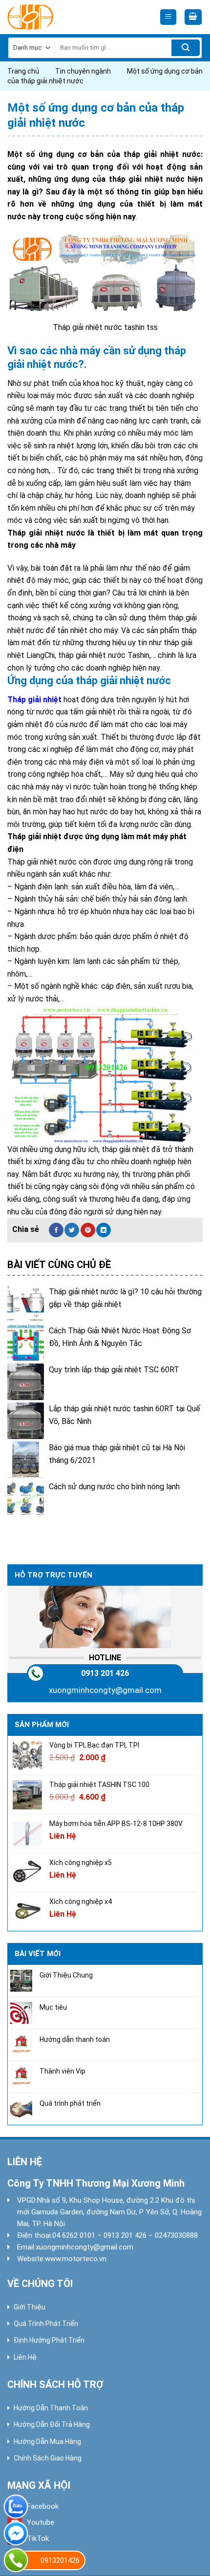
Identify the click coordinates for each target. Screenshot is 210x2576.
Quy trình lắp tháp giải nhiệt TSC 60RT (114, 1370)
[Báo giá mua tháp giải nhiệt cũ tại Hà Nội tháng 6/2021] (26, 1460)
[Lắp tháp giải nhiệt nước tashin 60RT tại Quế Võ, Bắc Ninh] (26, 1421)
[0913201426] (16, 2560)
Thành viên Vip (63, 2072)
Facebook (43, 2506)
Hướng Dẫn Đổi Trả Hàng (52, 2424)
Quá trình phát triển (70, 2103)
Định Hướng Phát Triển (49, 2340)
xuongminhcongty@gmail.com (105, 1690)
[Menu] (168, 17)
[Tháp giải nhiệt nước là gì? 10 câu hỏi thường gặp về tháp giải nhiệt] (26, 1304)
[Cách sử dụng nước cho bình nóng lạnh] (26, 1499)
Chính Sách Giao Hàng (48, 2458)
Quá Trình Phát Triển (46, 2324)
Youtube (41, 2522)
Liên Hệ (25, 2357)
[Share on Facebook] (56, 1230)
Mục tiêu (53, 2007)
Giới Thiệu (30, 2307)
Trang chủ (23, 71)
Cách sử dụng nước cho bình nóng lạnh (114, 1487)
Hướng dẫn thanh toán (75, 2039)
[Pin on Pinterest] (88, 1230)
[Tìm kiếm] (186, 48)
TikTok (38, 2538)
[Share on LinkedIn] (104, 1230)
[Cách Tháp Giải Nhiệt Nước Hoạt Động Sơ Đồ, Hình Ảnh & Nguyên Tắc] (26, 1343)
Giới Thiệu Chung (66, 1975)
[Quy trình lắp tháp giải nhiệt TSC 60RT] (26, 1382)
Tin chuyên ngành (83, 71)
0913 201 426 (105, 1673)
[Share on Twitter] (72, 1230)
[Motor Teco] (51, 17)
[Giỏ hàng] (193, 17)
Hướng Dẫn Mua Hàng (47, 2441)
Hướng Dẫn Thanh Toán (51, 2408)
